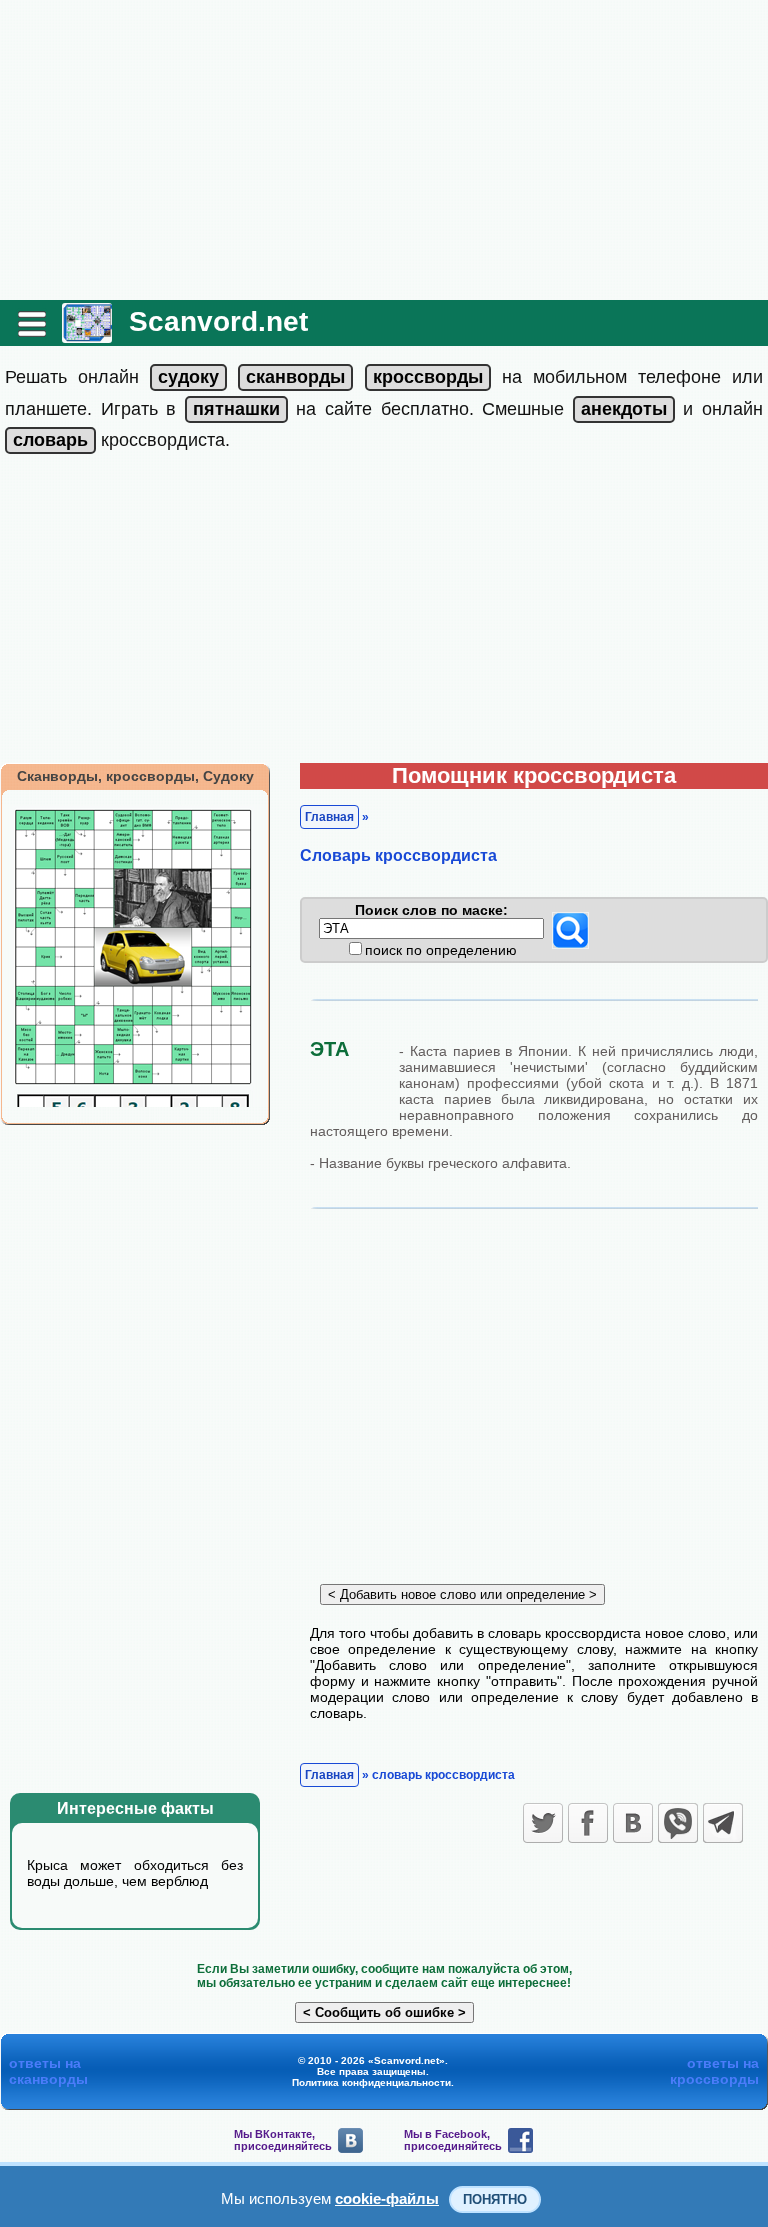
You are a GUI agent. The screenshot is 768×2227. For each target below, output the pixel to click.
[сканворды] (295, 377)
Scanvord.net (218, 321)
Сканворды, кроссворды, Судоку (135, 776)
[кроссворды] (428, 377)
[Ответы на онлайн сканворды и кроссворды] (87, 335)
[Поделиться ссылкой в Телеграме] (723, 1823)
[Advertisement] (384, 150)
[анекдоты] (624, 409)
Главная (329, 817)
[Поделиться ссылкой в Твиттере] (543, 1823)
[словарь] (50, 440)
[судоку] (188, 377)
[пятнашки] (236, 409)
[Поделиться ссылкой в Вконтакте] (633, 1823)
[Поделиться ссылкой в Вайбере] (678, 1823)
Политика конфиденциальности (371, 2082)
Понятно (495, 2199)
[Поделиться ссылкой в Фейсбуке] (588, 1823)
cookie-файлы (387, 2198)
